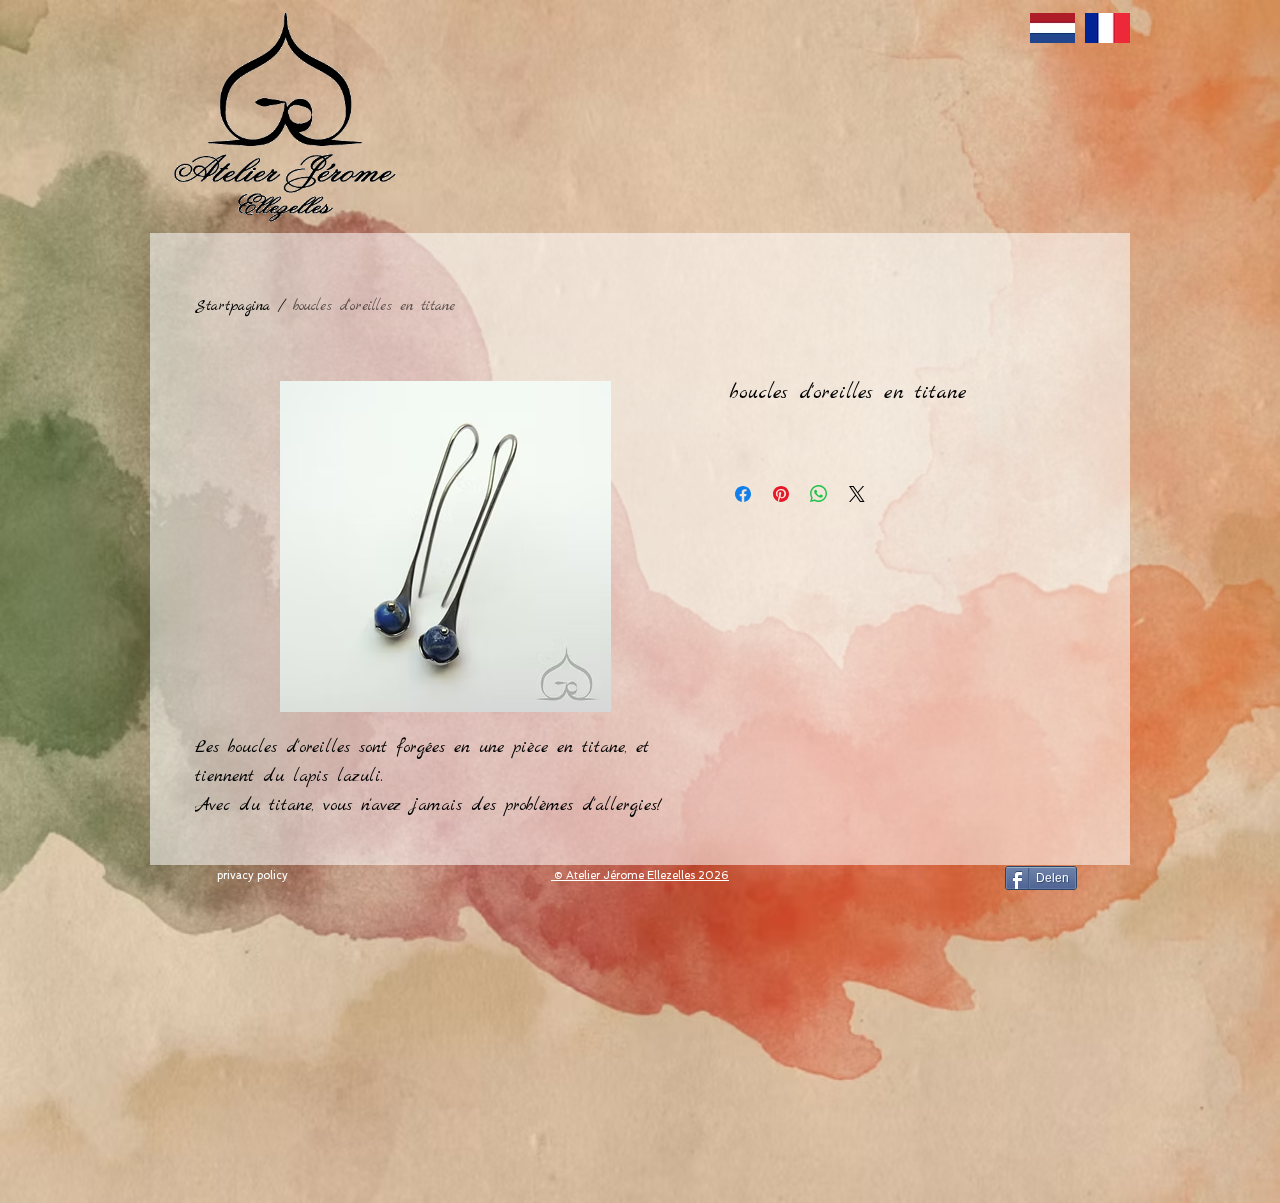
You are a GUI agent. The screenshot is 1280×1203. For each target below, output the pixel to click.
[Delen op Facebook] (743, 494)
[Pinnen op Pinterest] (781, 494)
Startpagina (232, 306)
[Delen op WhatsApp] (819, 494)
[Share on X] (857, 494)
